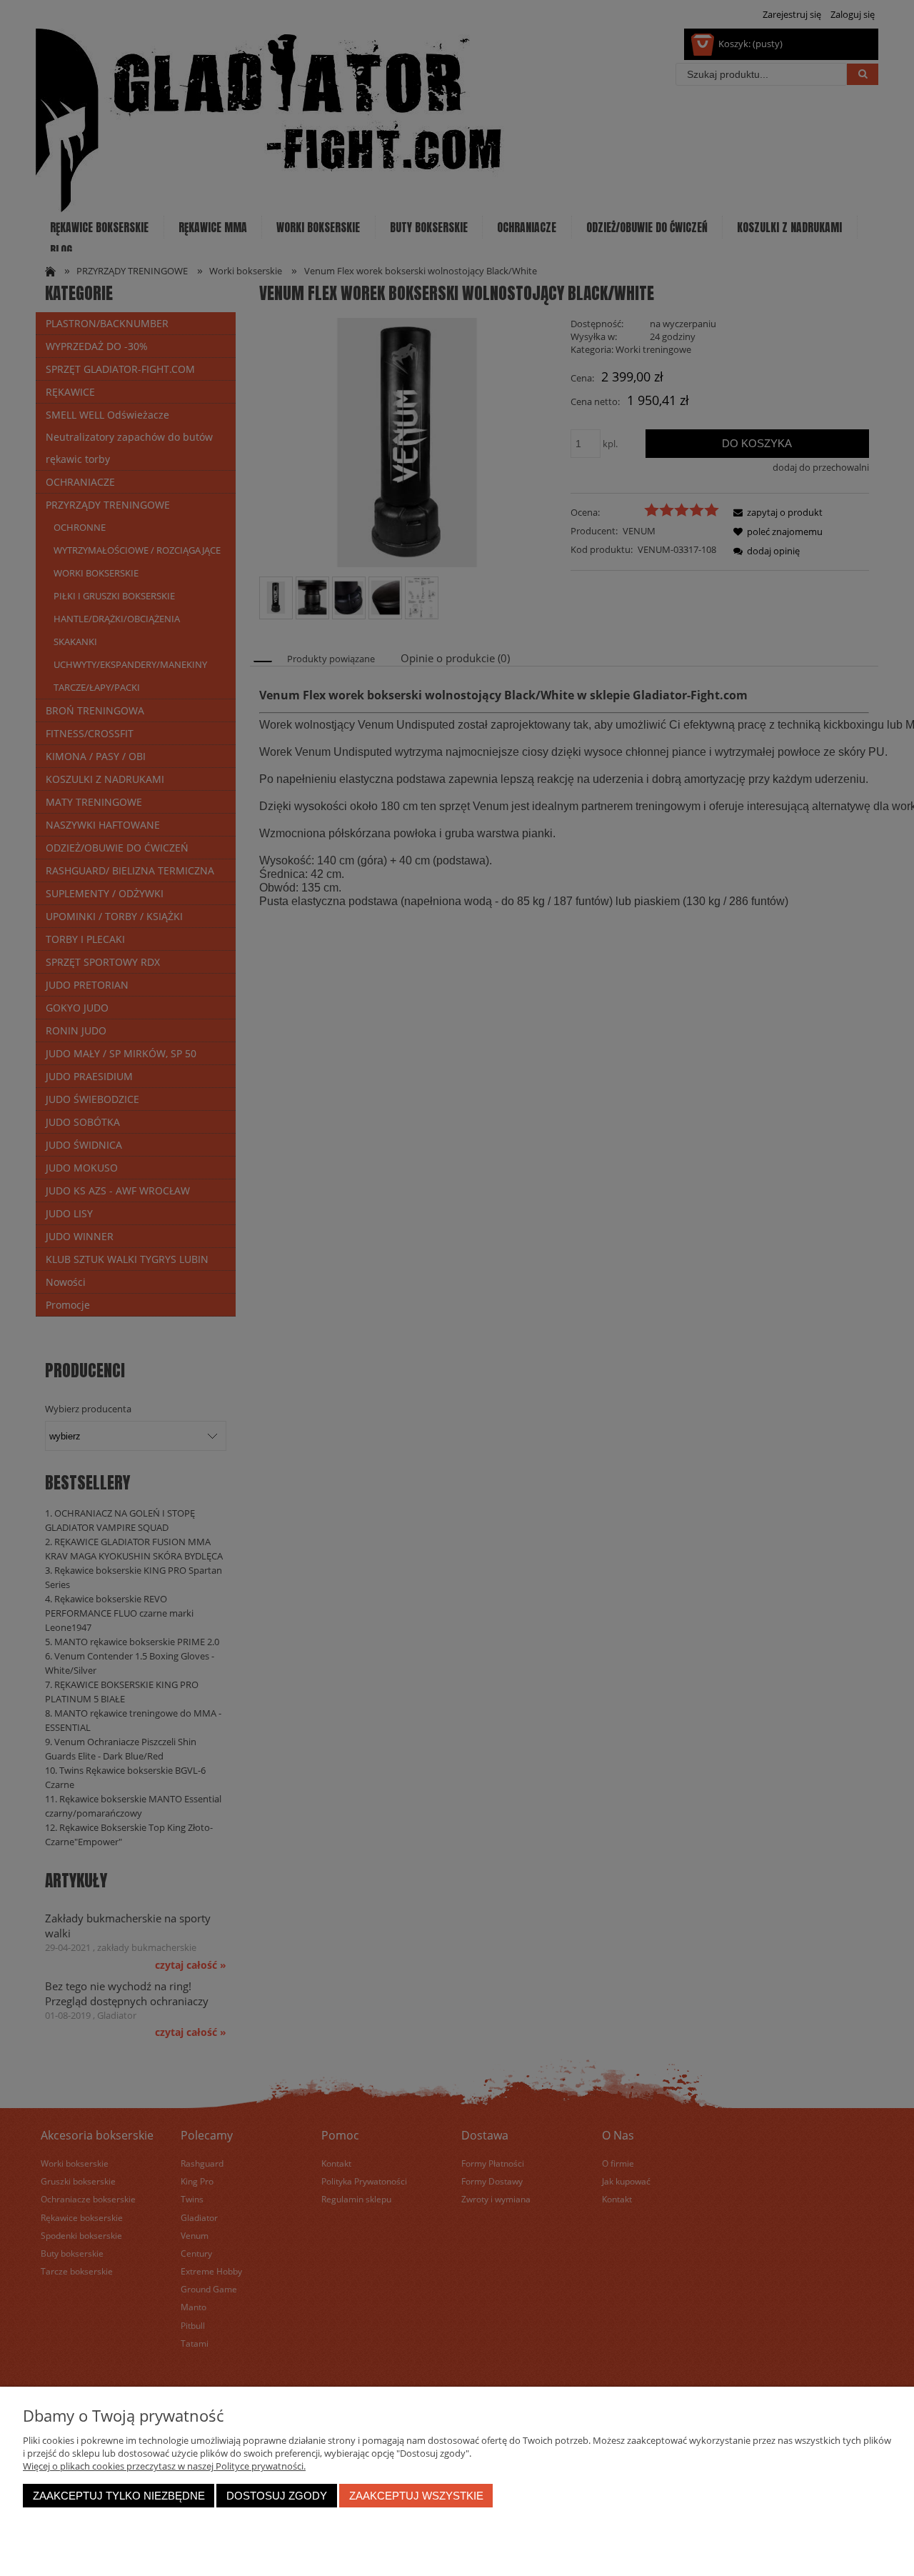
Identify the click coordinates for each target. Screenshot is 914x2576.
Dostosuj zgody (277, 2496)
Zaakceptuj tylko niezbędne (119, 2496)
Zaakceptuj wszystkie (416, 2496)
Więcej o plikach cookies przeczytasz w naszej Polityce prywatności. (164, 2466)
